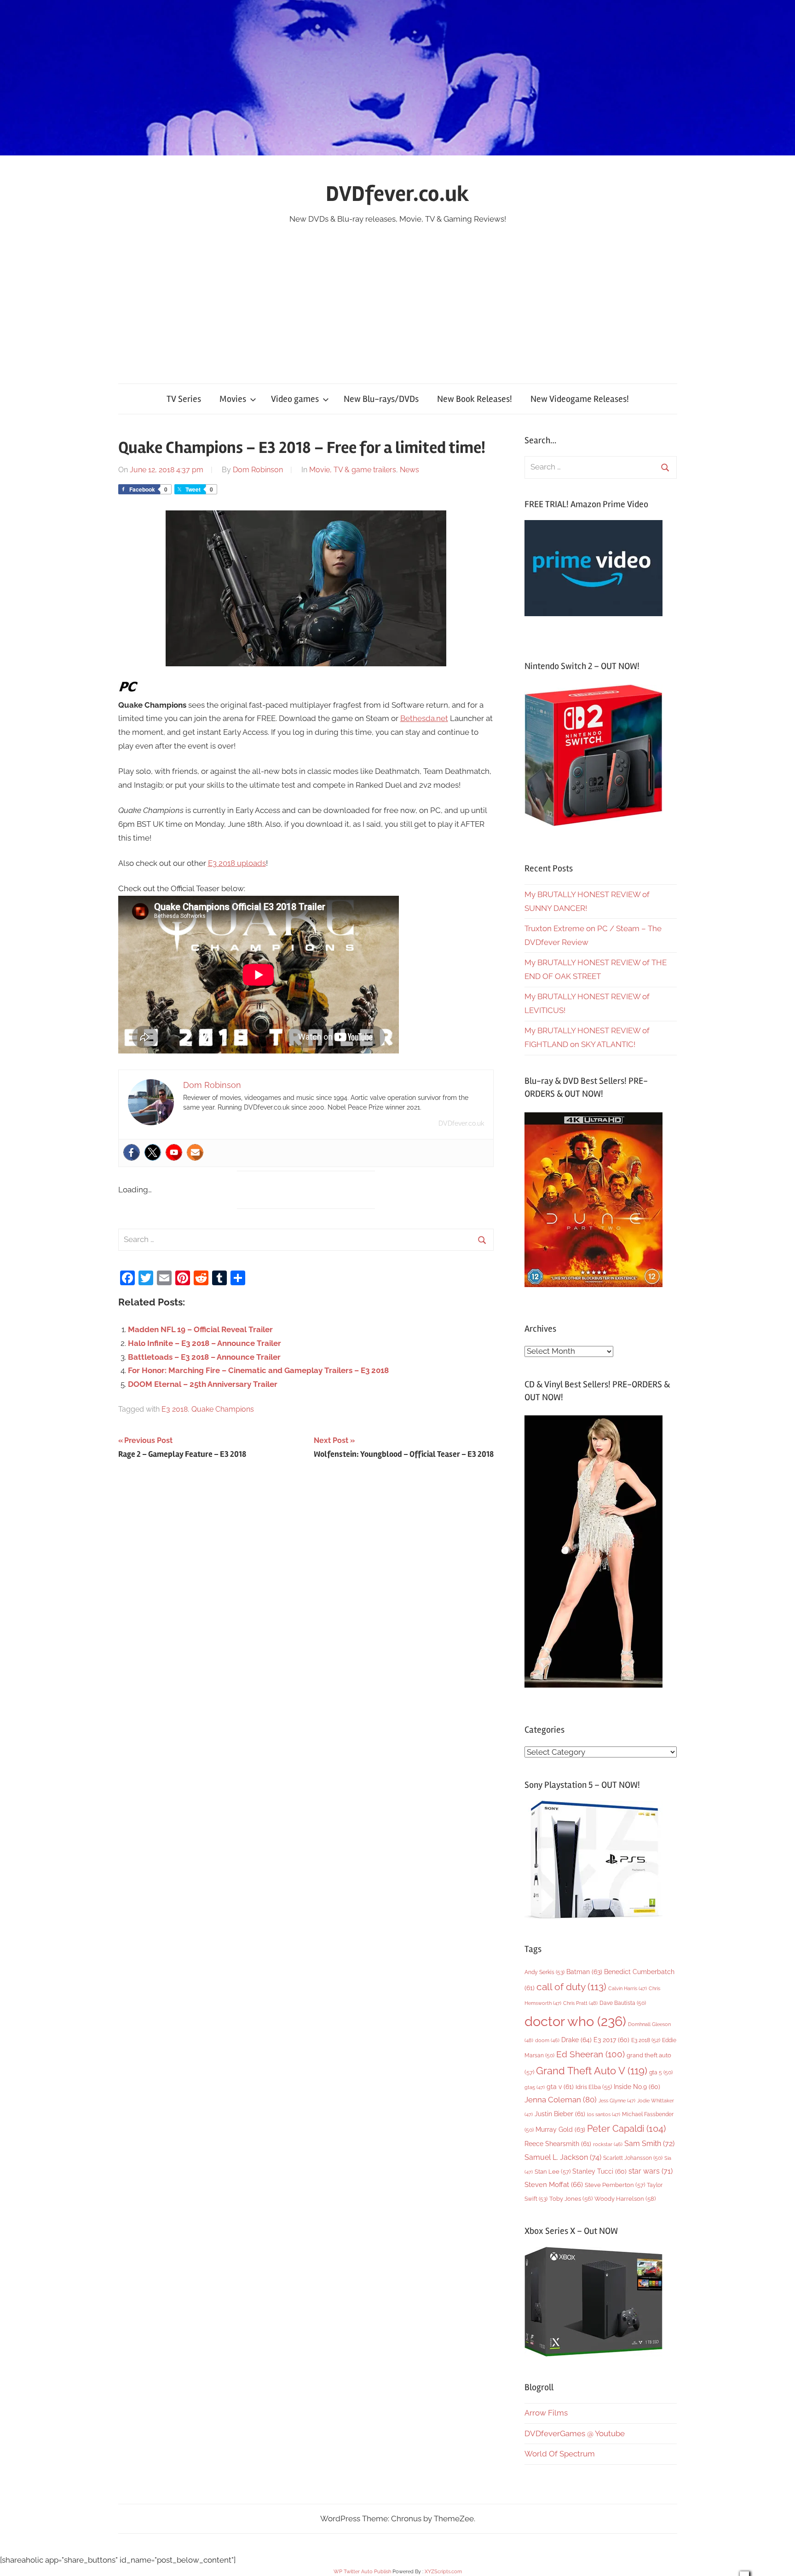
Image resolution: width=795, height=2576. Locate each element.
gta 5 (661, 2072)
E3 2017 (611, 2040)
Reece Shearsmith (558, 2144)
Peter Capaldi (626, 2129)
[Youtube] (174, 1152)
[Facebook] (132, 1152)
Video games (295, 399)
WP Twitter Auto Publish (362, 2572)
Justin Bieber (560, 2114)
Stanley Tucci (599, 2171)
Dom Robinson (258, 470)
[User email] (195, 1152)
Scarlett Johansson (633, 2158)
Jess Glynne (617, 2101)
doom (547, 2040)
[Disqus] (306, 1596)
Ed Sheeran (590, 2054)
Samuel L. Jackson (563, 2157)
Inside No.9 (637, 2087)
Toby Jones (571, 2199)
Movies (233, 399)
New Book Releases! (475, 399)
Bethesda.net (424, 718)
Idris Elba (594, 2087)
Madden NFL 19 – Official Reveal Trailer (200, 1329)
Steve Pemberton (615, 2185)
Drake (576, 2040)
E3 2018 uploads (237, 863)
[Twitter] (153, 1152)
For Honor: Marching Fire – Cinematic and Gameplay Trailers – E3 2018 (258, 1370)
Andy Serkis (544, 1972)
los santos (604, 2115)
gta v (560, 2087)
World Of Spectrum (560, 2454)
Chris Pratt (580, 2003)
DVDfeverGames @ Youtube (575, 2433)
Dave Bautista (623, 2003)
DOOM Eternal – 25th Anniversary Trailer (203, 1384)
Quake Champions (223, 1409)
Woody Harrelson (625, 2198)
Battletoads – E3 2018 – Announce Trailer (204, 1357)
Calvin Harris (628, 1989)
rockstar (608, 2144)
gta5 (535, 2087)
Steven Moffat (554, 2184)
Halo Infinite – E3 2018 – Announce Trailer (205, 1343)
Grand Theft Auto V (592, 2071)
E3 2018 (175, 1409)
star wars (651, 2171)
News (409, 470)
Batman (584, 1972)
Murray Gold (560, 2129)
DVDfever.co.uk (397, 194)
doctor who (575, 2021)
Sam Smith (649, 2144)
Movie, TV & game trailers (353, 470)
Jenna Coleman (561, 2100)
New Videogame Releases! (580, 399)
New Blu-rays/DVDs (381, 399)
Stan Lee (553, 2172)
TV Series (184, 399)
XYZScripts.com (443, 2572)
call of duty (571, 1987)
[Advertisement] (397, 295)
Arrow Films (546, 2413)
